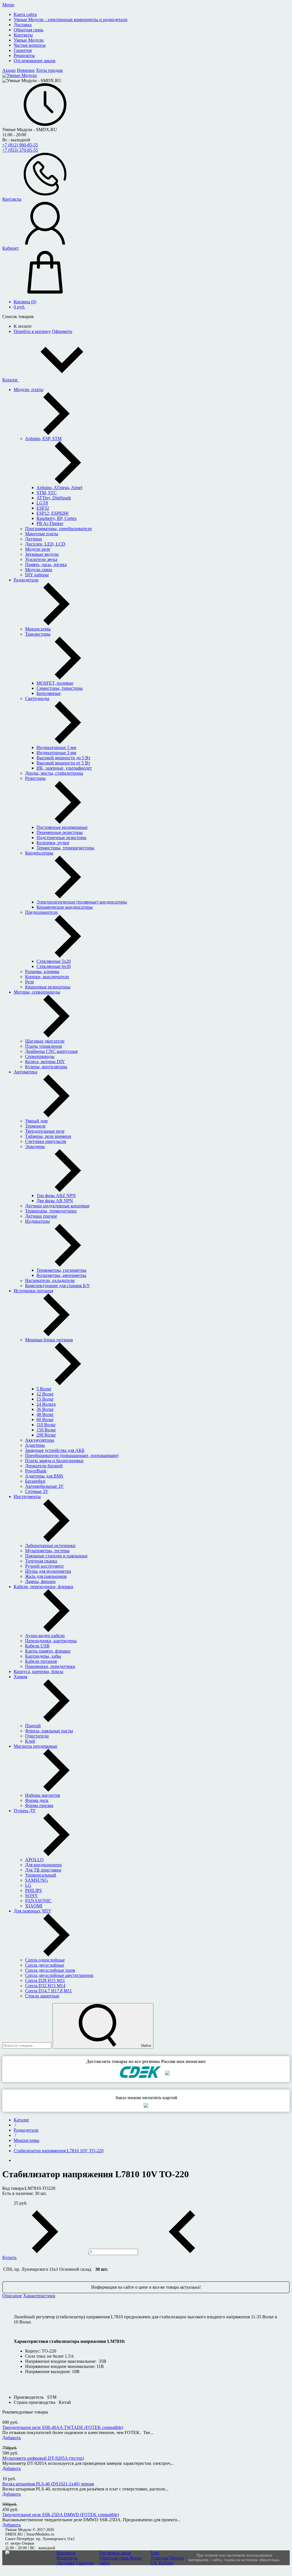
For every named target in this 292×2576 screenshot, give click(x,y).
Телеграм (160, 2558)
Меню (8, 5)
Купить (9, 2257)
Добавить (12, 2438)
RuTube (166, 2563)
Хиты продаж (49, 70)
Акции (9, 70)
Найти (146, 2045)
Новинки (26, 70)
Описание (12, 2296)
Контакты (66, 2553)
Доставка (65, 2563)
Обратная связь (114, 2558)
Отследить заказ (115, 2553)
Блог (155, 2553)
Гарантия (85, 2563)
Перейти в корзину (32, 331)
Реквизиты (67, 2558)
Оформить (62, 331)
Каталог (11, 380)
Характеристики (39, 2296)
